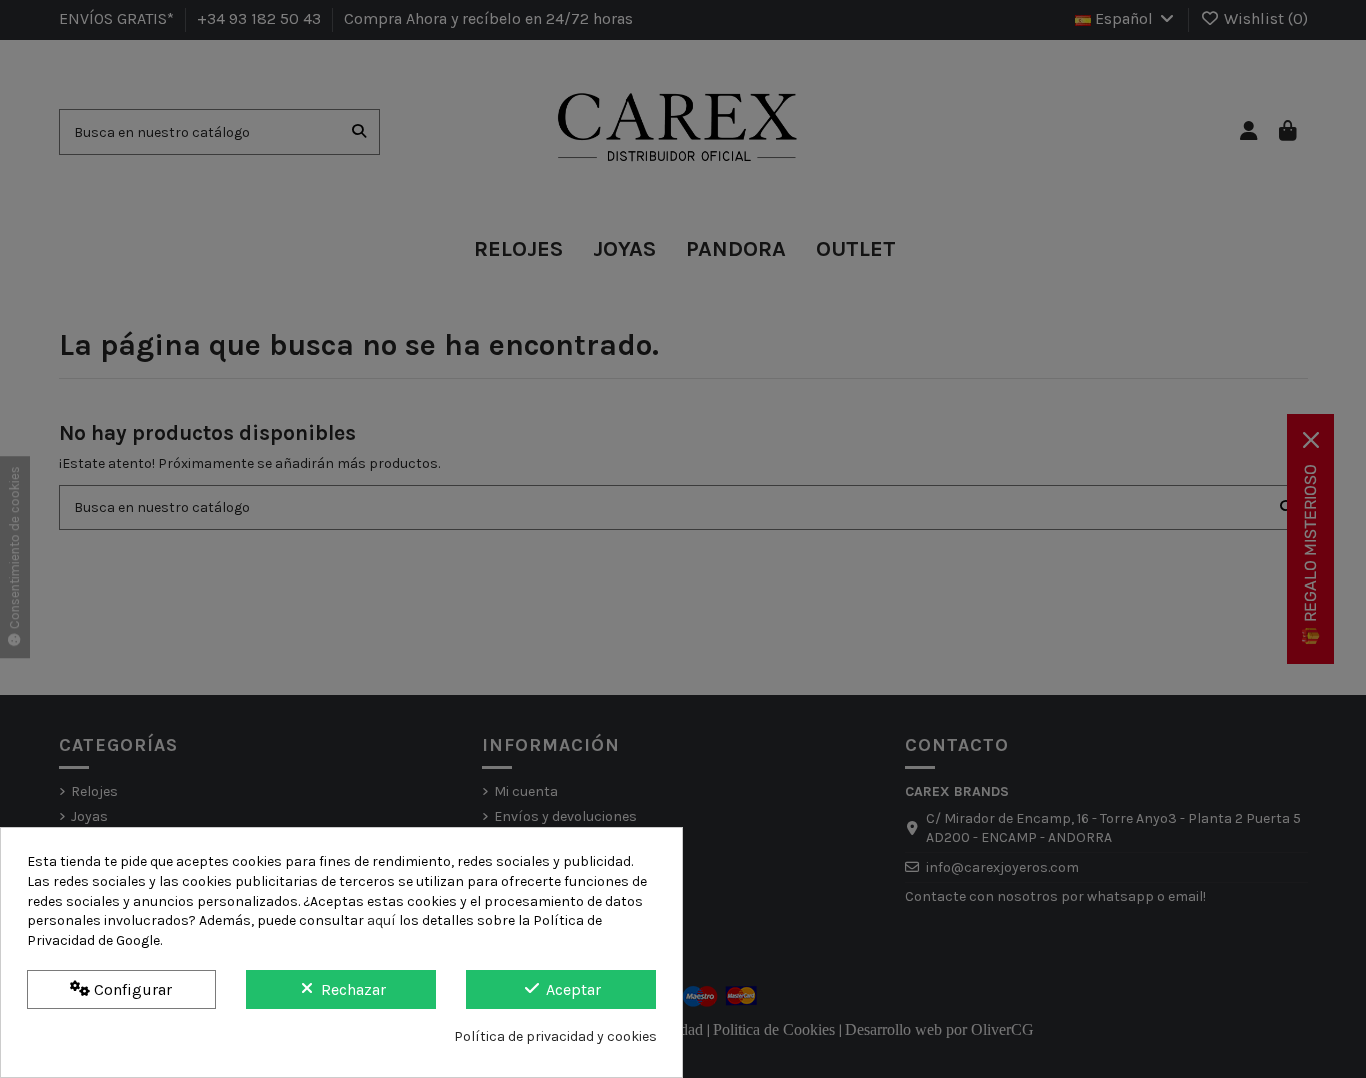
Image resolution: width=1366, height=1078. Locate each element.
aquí (381, 920)
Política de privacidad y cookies (555, 1036)
